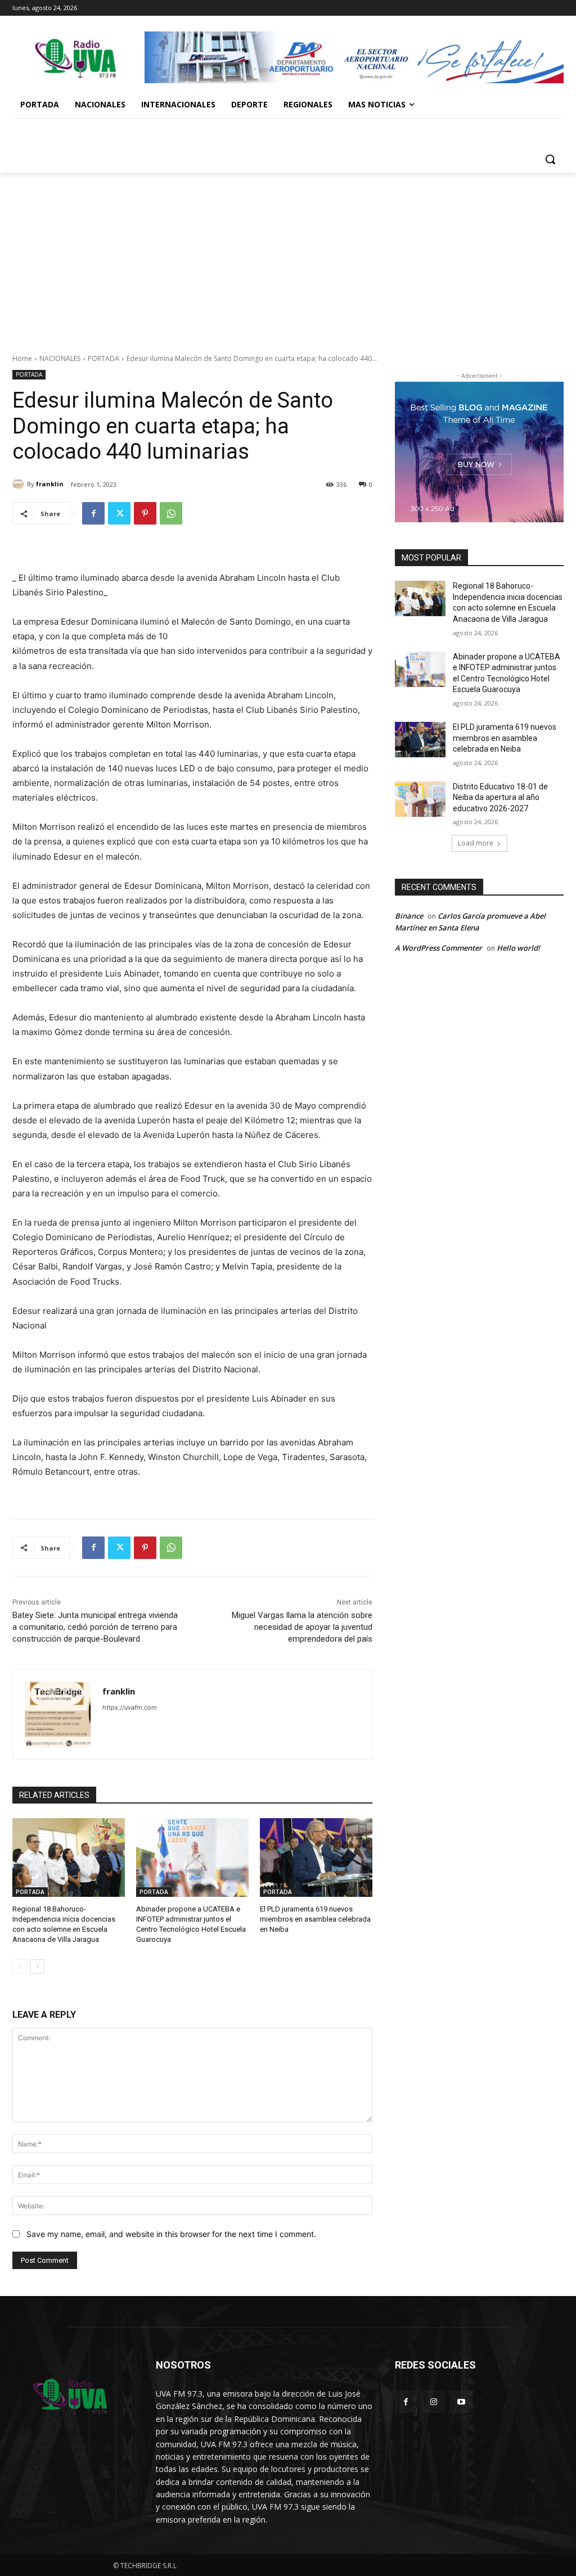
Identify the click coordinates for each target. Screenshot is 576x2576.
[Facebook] (93, 513)
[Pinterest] (145, 513)
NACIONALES (60, 358)
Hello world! (518, 948)
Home (22, 358)
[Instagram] (433, 2401)
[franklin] (20, 484)
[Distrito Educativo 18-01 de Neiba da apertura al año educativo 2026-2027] (420, 799)
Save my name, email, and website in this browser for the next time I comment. (171, 2234)
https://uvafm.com (130, 1707)
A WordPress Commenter (438, 948)
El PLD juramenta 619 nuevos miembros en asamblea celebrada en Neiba (315, 1919)
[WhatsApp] (171, 513)
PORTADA (103, 358)
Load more (476, 843)
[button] (550, 159)
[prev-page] (19, 1967)
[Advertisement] (288, 257)
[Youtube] (461, 2401)
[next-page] (37, 1967)
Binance (409, 916)
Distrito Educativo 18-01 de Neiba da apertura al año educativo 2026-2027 (500, 797)
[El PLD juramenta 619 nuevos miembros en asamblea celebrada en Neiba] (316, 1858)
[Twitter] (119, 513)
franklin (50, 484)
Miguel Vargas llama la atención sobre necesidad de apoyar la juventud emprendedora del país (302, 1627)
